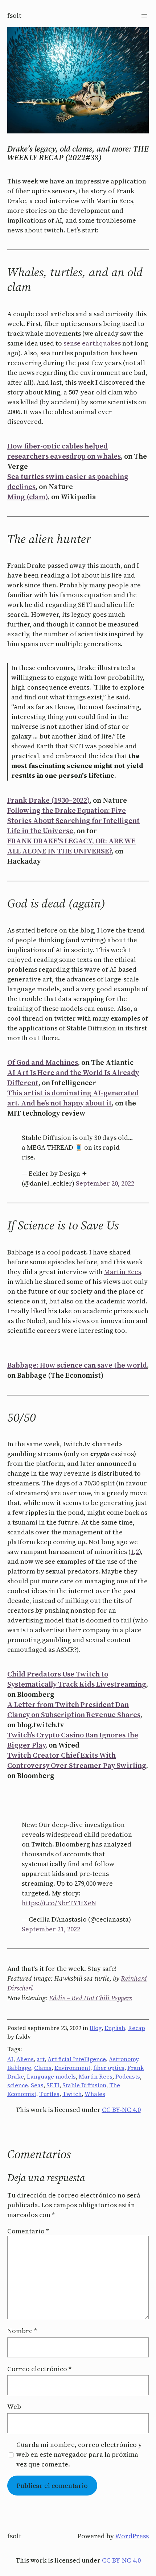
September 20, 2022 (105, 1183)
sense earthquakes (93, 343)
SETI (53, 2085)
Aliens (25, 2059)
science (18, 2085)
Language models (51, 2076)
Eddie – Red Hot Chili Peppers (91, 1998)
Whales (95, 2094)
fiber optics (109, 2068)
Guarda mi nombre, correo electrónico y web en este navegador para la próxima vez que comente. (79, 2454)
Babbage (19, 2068)
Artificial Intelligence (77, 2059)
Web (14, 2407)
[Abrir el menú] (144, 16)
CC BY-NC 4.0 (121, 2110)
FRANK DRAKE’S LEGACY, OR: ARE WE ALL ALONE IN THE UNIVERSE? (71, 846)
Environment (72, 2068)
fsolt (14, 15)
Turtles (49, 2094)
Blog (96, 2028)
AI (10, 2059)
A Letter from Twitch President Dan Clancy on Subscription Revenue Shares (74, 1709)
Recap (137, 2028)
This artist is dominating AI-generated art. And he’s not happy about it (73, 1098)
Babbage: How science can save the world (77, 1365)
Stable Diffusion (84, 2085)
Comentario (28, 2231)
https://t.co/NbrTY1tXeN (59, 1903)
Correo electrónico (39, 2369)
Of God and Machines (43, 1062)
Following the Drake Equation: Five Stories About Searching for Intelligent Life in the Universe (73, 820)
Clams (43, 2068)
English (115, 2028)
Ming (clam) (28, 497)
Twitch (72, 2094)
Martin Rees (123, 1272)
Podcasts (128, 2076)
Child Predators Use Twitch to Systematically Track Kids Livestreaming (77, 1679)
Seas (37, 2085)
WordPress (132, 2536)
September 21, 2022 (51, 1929)
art (41, 2059)
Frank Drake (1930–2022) (48, 800)
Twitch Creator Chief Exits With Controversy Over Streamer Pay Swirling (77, 1760)
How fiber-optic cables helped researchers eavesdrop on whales (64, 451)
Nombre (22, 2331)
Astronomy (124, 2059)
